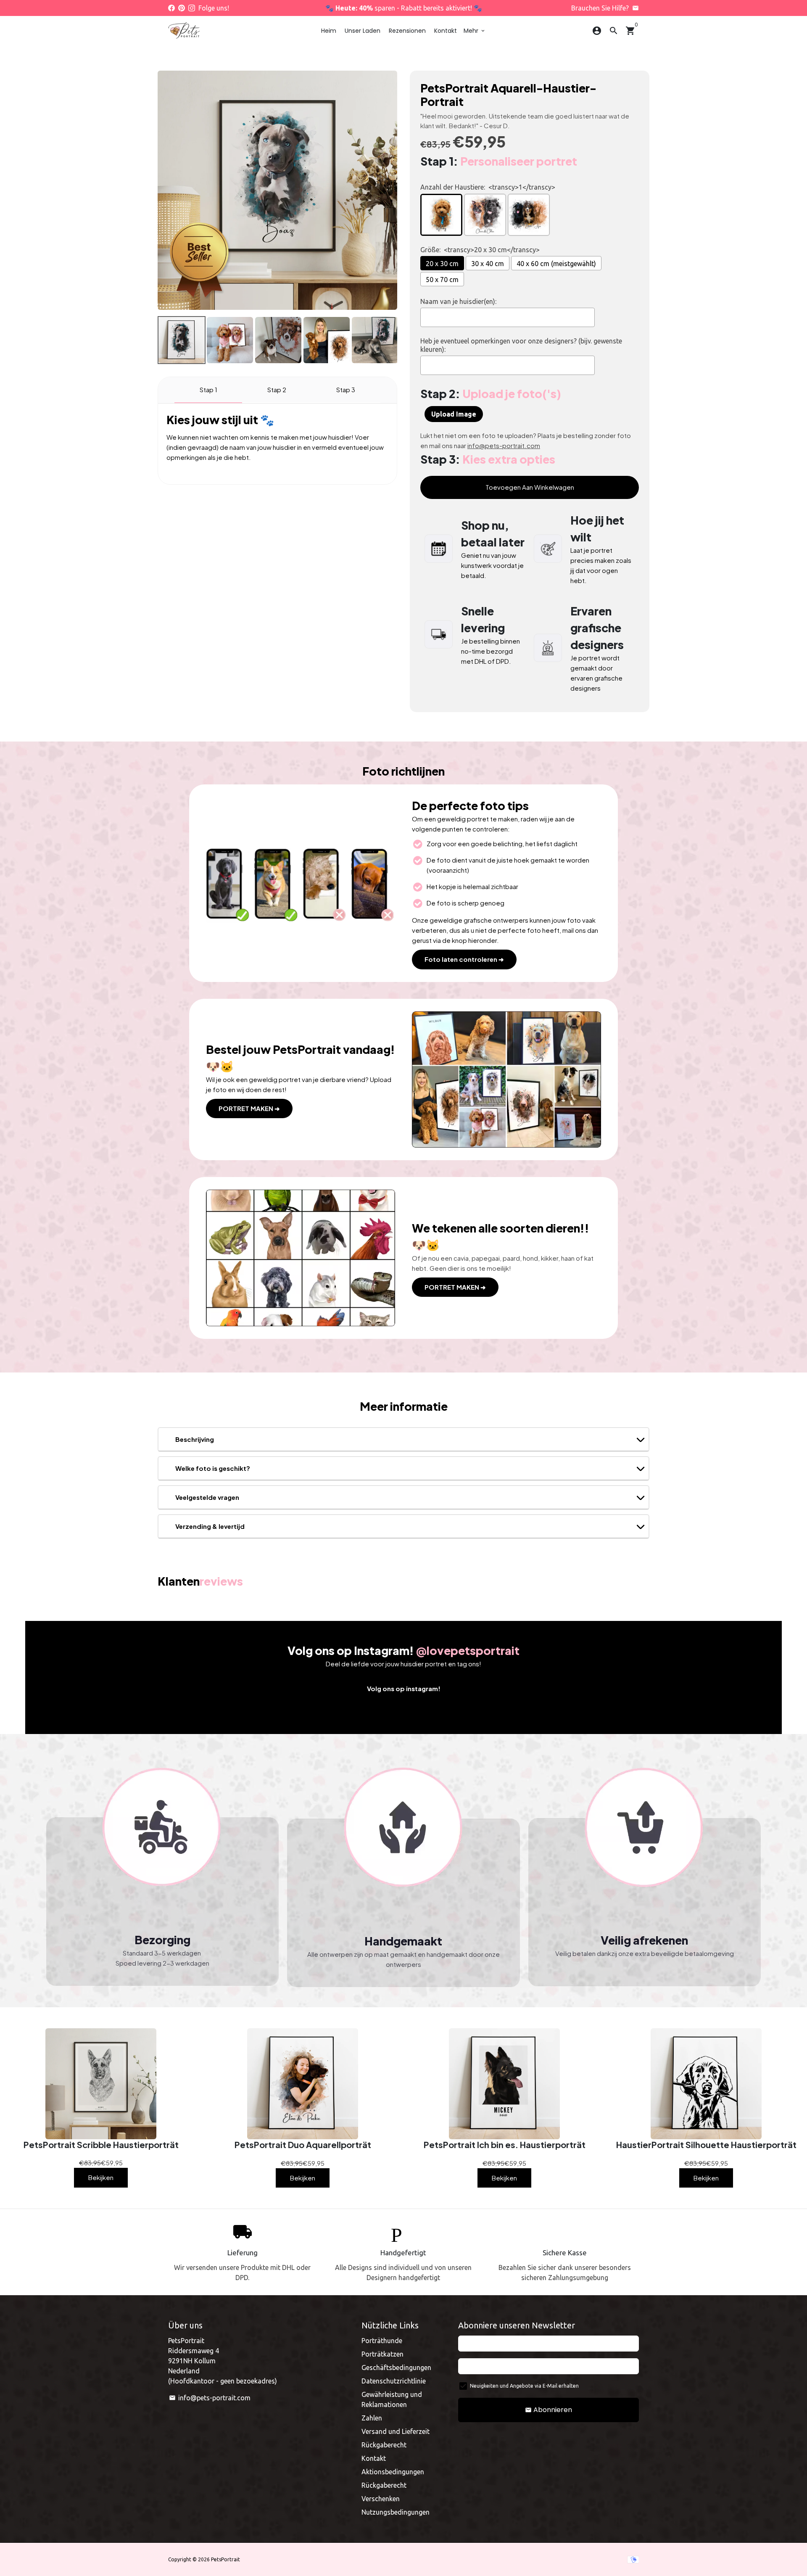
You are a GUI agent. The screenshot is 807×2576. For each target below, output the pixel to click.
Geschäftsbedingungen (396, 2367)
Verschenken (381, 2499)
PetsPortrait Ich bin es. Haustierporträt (505, 2145)
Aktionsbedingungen (393, 2472)
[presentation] (150, 340)
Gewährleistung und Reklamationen (392, 2399)
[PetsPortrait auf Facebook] (171, 8)
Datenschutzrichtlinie (394, 2381)
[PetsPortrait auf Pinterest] (182, 8)
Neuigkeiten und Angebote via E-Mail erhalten (524, 2386)
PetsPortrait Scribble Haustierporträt (101, 2145)
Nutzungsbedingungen (396, 2512)
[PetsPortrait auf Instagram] (192, 8)
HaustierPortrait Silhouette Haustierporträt (706, 2145)
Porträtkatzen (382, 2354)
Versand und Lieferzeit (396, 2431)
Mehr (475, 31)
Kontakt (446, 31)
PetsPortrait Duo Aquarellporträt (303, 2145)
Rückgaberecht (384, 2445)
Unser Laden (363, 31)
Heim (329, 31)
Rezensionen (407, 31)
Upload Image (454, 414)
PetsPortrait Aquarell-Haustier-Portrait (508, 95)
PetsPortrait (225, 2559)
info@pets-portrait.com (210, 2398)
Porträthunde (382, 2341)
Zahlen (372, 2418)
